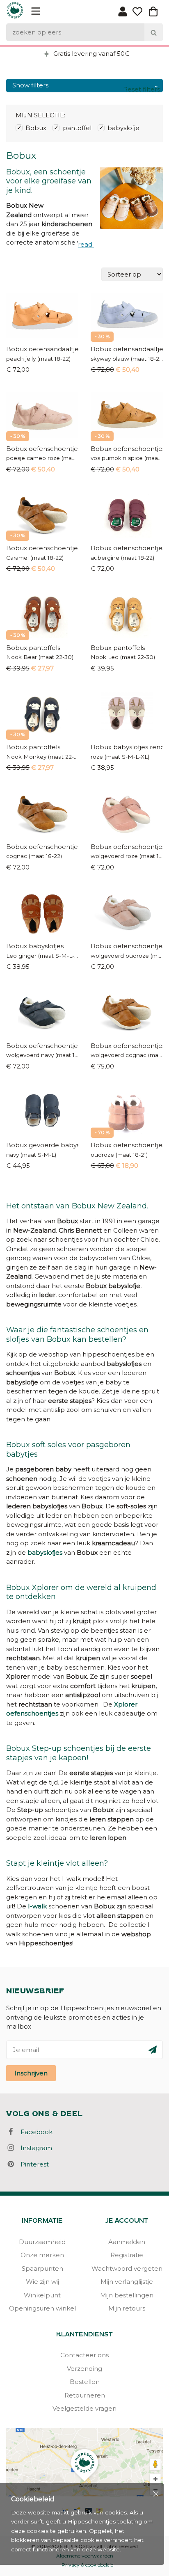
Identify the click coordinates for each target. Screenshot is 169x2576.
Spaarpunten (42, 2268)
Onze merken (42, 2255)
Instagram (34, 2148)
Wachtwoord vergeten (127, 2268)
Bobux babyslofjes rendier (127, 747)
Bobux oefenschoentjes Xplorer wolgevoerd (127, 1145)
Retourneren (85, 2395)
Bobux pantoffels (33, 648)
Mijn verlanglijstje (127, 2282)
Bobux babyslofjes (35, 946)
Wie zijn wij (42, 2282)
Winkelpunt (42, 2295)
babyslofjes (45, 1552)
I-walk (37, 1906)
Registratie (127, 2255)
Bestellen (85, 2382)
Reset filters (142, 89)
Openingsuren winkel (42, 2308)
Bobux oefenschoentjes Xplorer (42, 449)
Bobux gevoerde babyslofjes (42, 1145)
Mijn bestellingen (127, 2295)
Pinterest (32, 2164)
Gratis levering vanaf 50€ (91, 54)
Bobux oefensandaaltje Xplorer (42, 349)
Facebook (34, 2132)
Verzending (84, 2369)
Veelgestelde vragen (84, 2408)
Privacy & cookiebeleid (88, 2565)
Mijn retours (127, 2308)
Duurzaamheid (42, 2242)
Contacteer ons (84, 2355)
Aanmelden (127, 2242)
